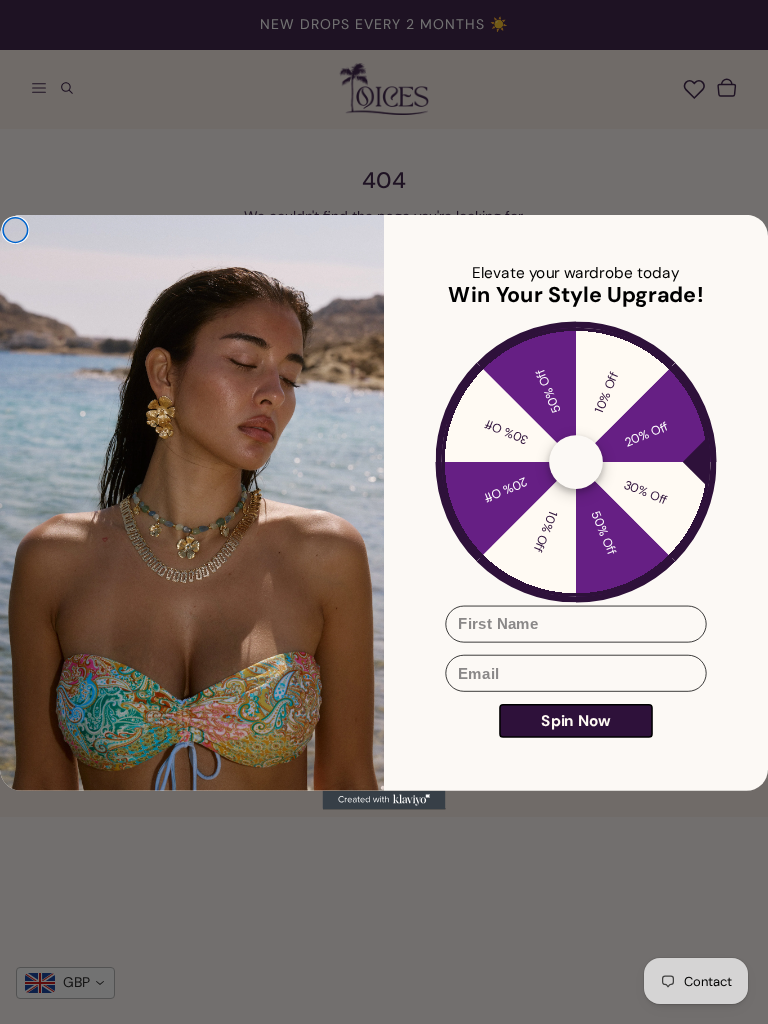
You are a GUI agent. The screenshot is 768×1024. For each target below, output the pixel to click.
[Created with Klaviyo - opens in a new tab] (384, 800)
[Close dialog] (15, 230)
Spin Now (575, 721)
